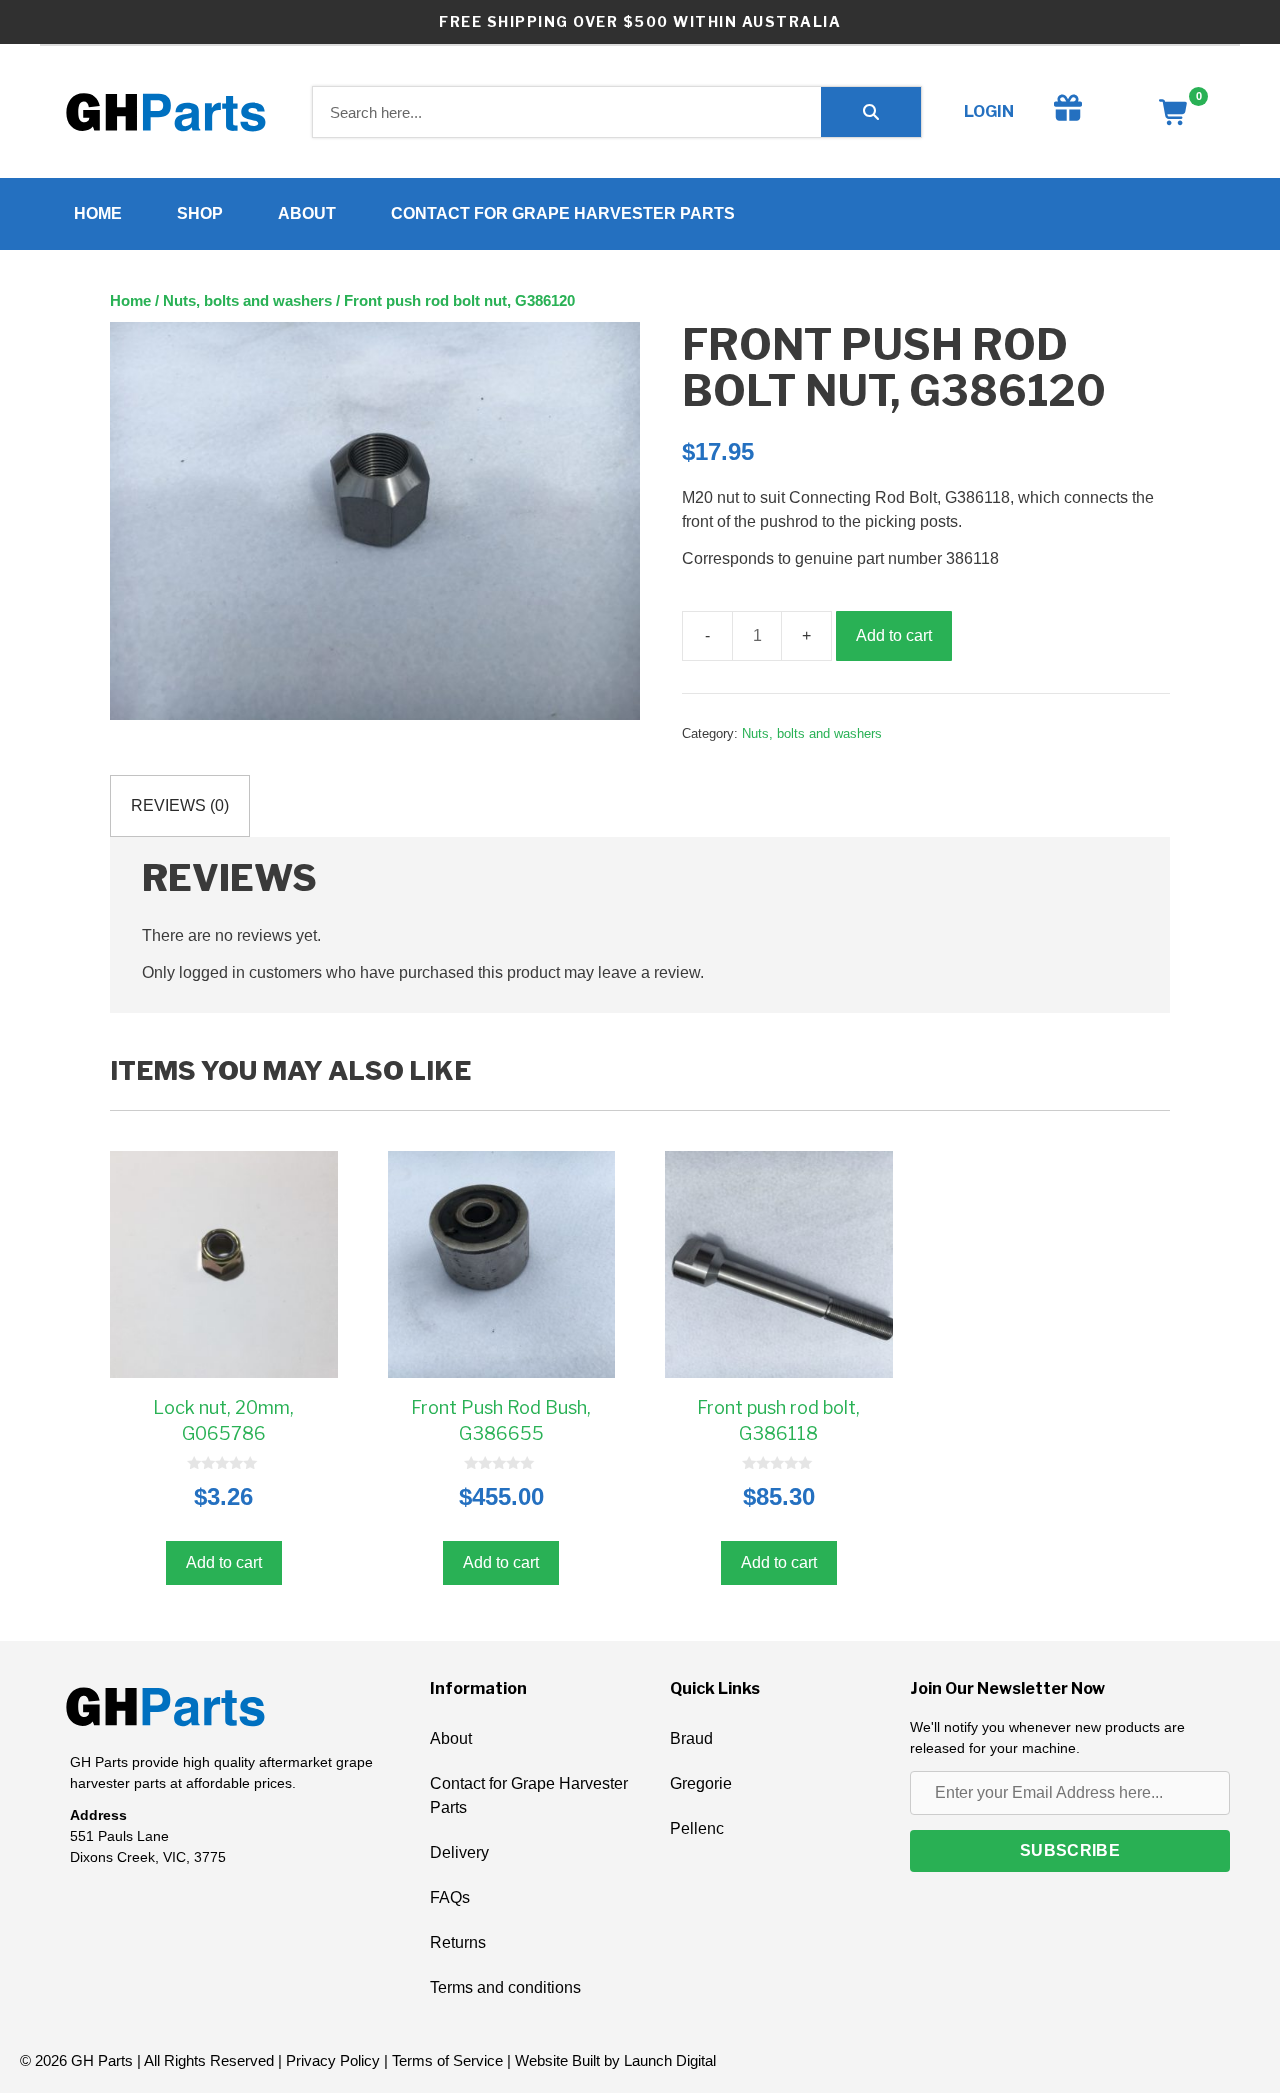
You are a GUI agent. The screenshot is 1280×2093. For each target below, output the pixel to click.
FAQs (450, 1897)
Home (98, 213)
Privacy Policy (333, 2060)
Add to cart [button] (224, 1562)
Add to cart (894, 635)
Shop (200, 213)
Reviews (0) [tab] (180, 805)
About (307, 213)
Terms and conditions (505, 1987)
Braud (691, 1738)
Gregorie (701, 1783)
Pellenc (697, 1828)
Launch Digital (670, 2060)
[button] (1070, 1851)
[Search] (871, 112)
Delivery (459, 1852)
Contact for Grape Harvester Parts (563, 213)
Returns (458, 1942)
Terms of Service (447, 2060)
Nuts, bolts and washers (247, 301)
